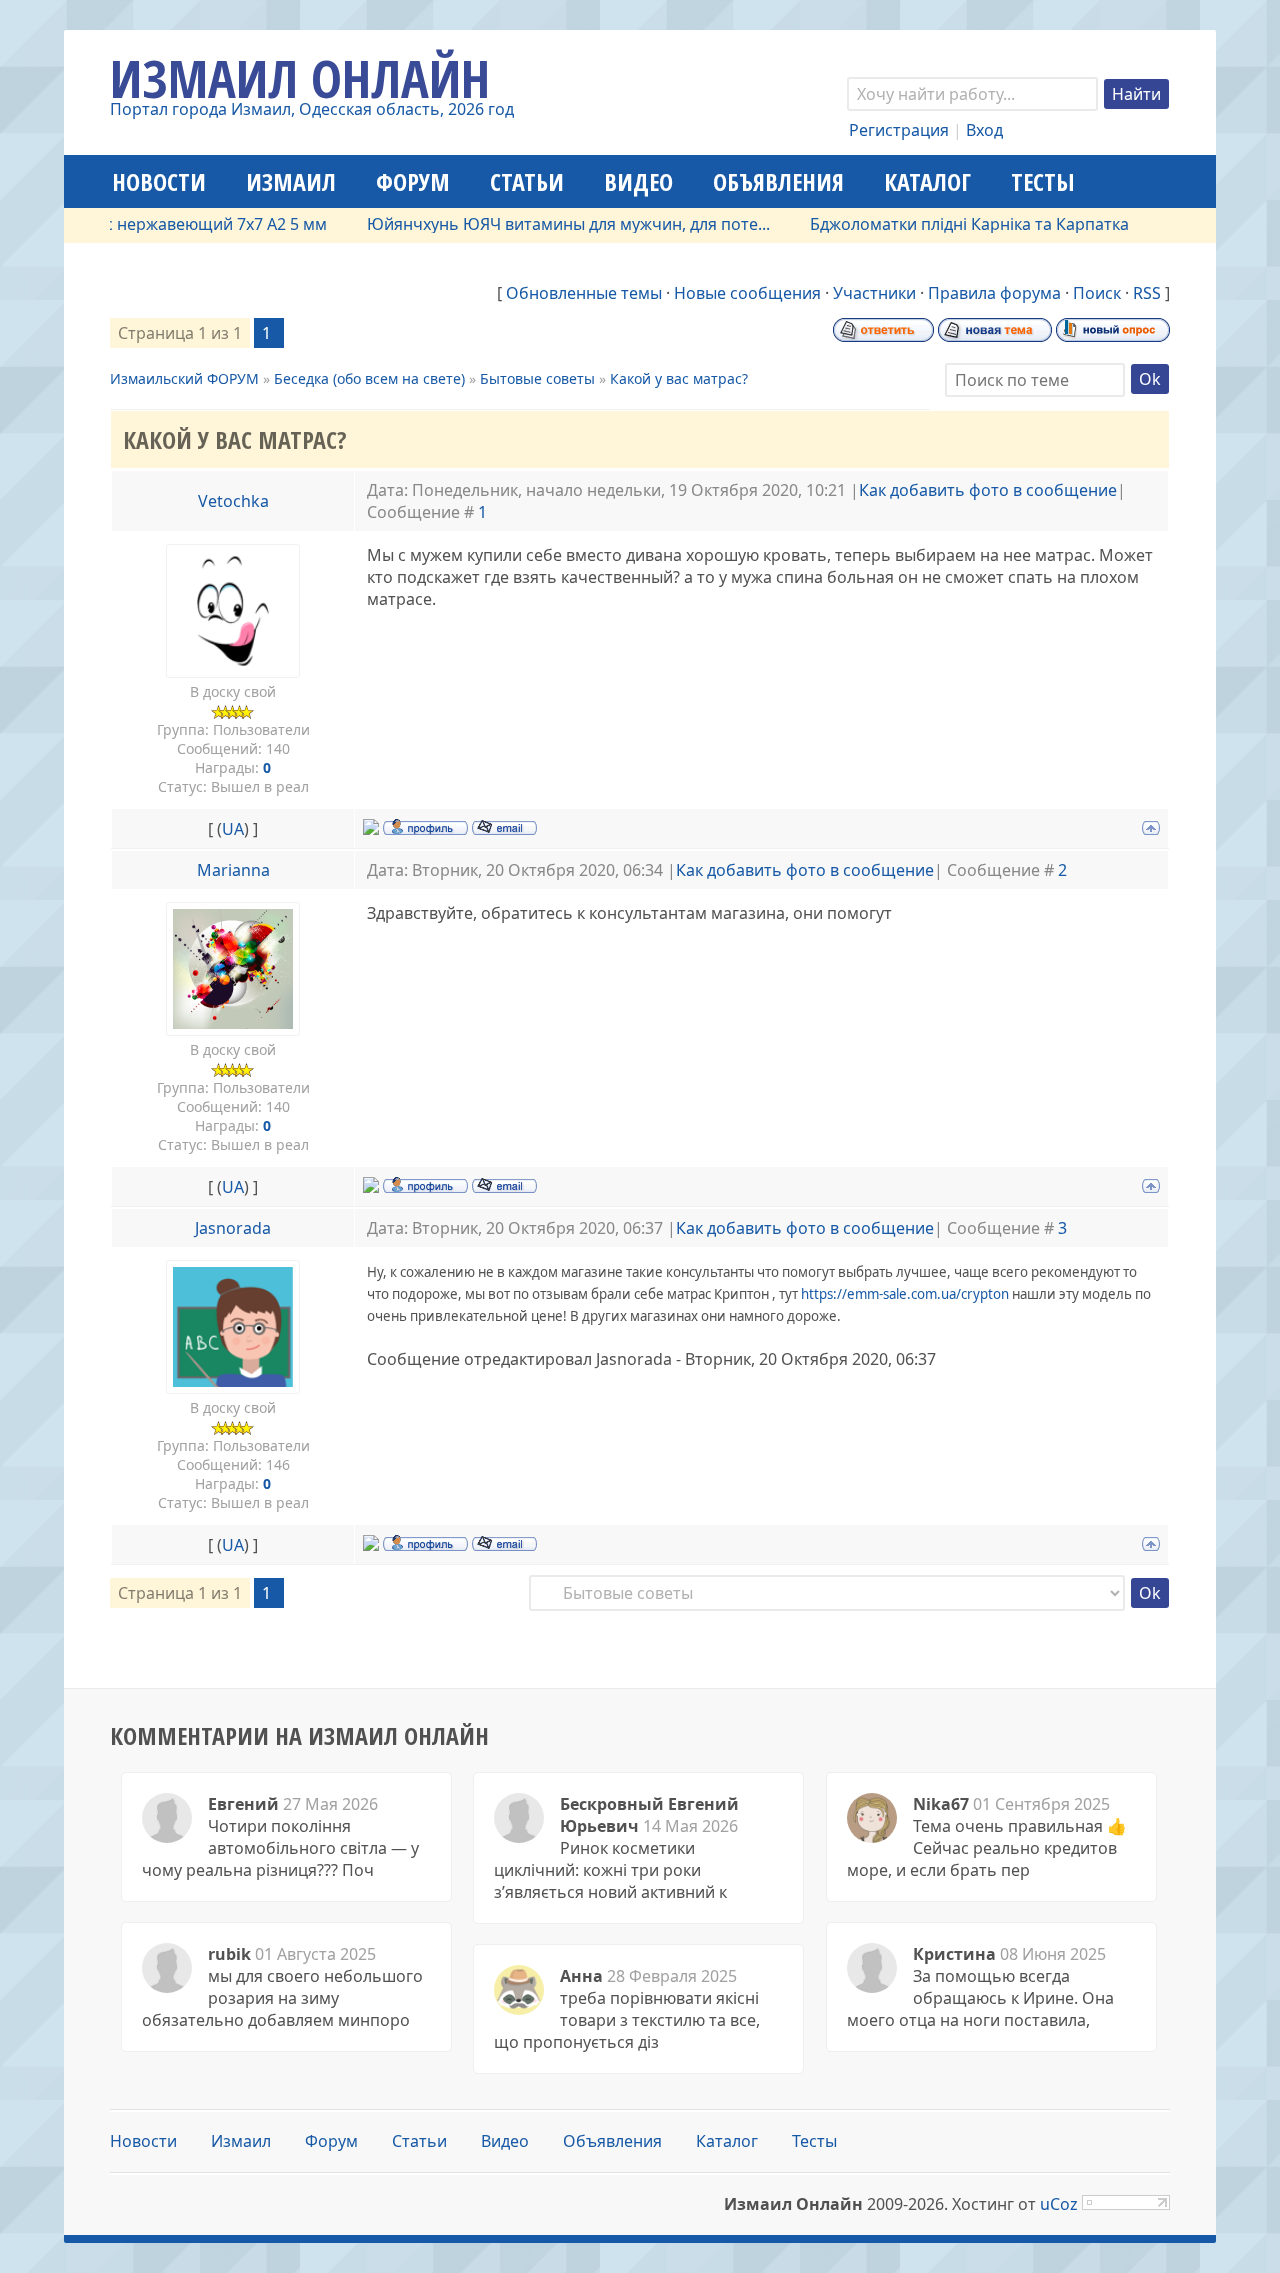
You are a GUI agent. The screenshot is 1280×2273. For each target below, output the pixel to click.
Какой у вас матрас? (679, 378)
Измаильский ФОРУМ (184, 378)
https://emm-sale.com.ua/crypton (905, 1294)
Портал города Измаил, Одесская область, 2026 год (312, 109)
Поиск (1097, 293)
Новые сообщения (747, 293)
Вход (984, 130)
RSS (1147, 293)
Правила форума (994, 293)
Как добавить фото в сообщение (988, 490)
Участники (874, 293)
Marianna (233, 870)
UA (233, 829)
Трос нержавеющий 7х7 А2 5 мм (173, 224)
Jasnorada (233, 1228)
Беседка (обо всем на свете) (369, 378)
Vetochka (233, 501)
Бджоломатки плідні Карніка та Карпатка (940, 224)
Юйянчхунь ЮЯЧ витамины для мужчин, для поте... (539, 224)
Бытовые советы (537, 378)
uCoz (1059, 2204)
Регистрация (899, 130)
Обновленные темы (584, 293)
